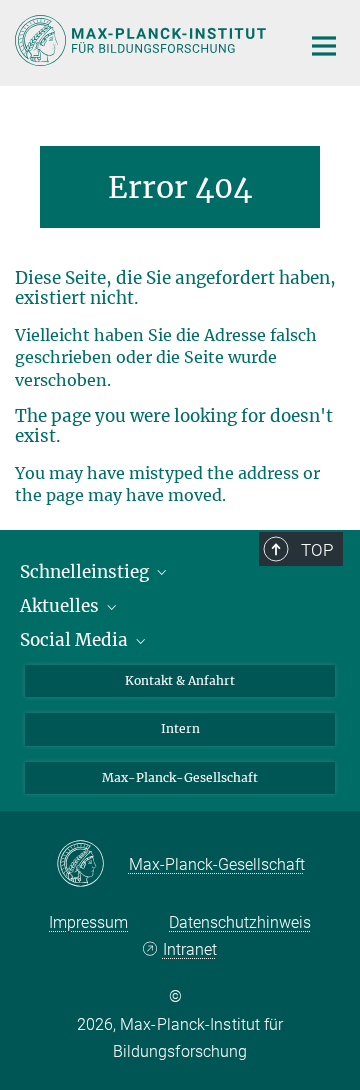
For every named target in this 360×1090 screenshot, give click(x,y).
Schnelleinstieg (86, 572)
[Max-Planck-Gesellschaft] (92, 865)
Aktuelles (61, 606)
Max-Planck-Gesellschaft (180, 777)
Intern (180, 728)
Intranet (189, 949)
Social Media (76, 640)
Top (317, 550)
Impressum (88, 922)
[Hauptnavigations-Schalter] (324, 46)
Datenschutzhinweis (240, 922)
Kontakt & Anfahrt (180, 680)
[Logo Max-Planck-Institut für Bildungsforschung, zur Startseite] (142, 40)
